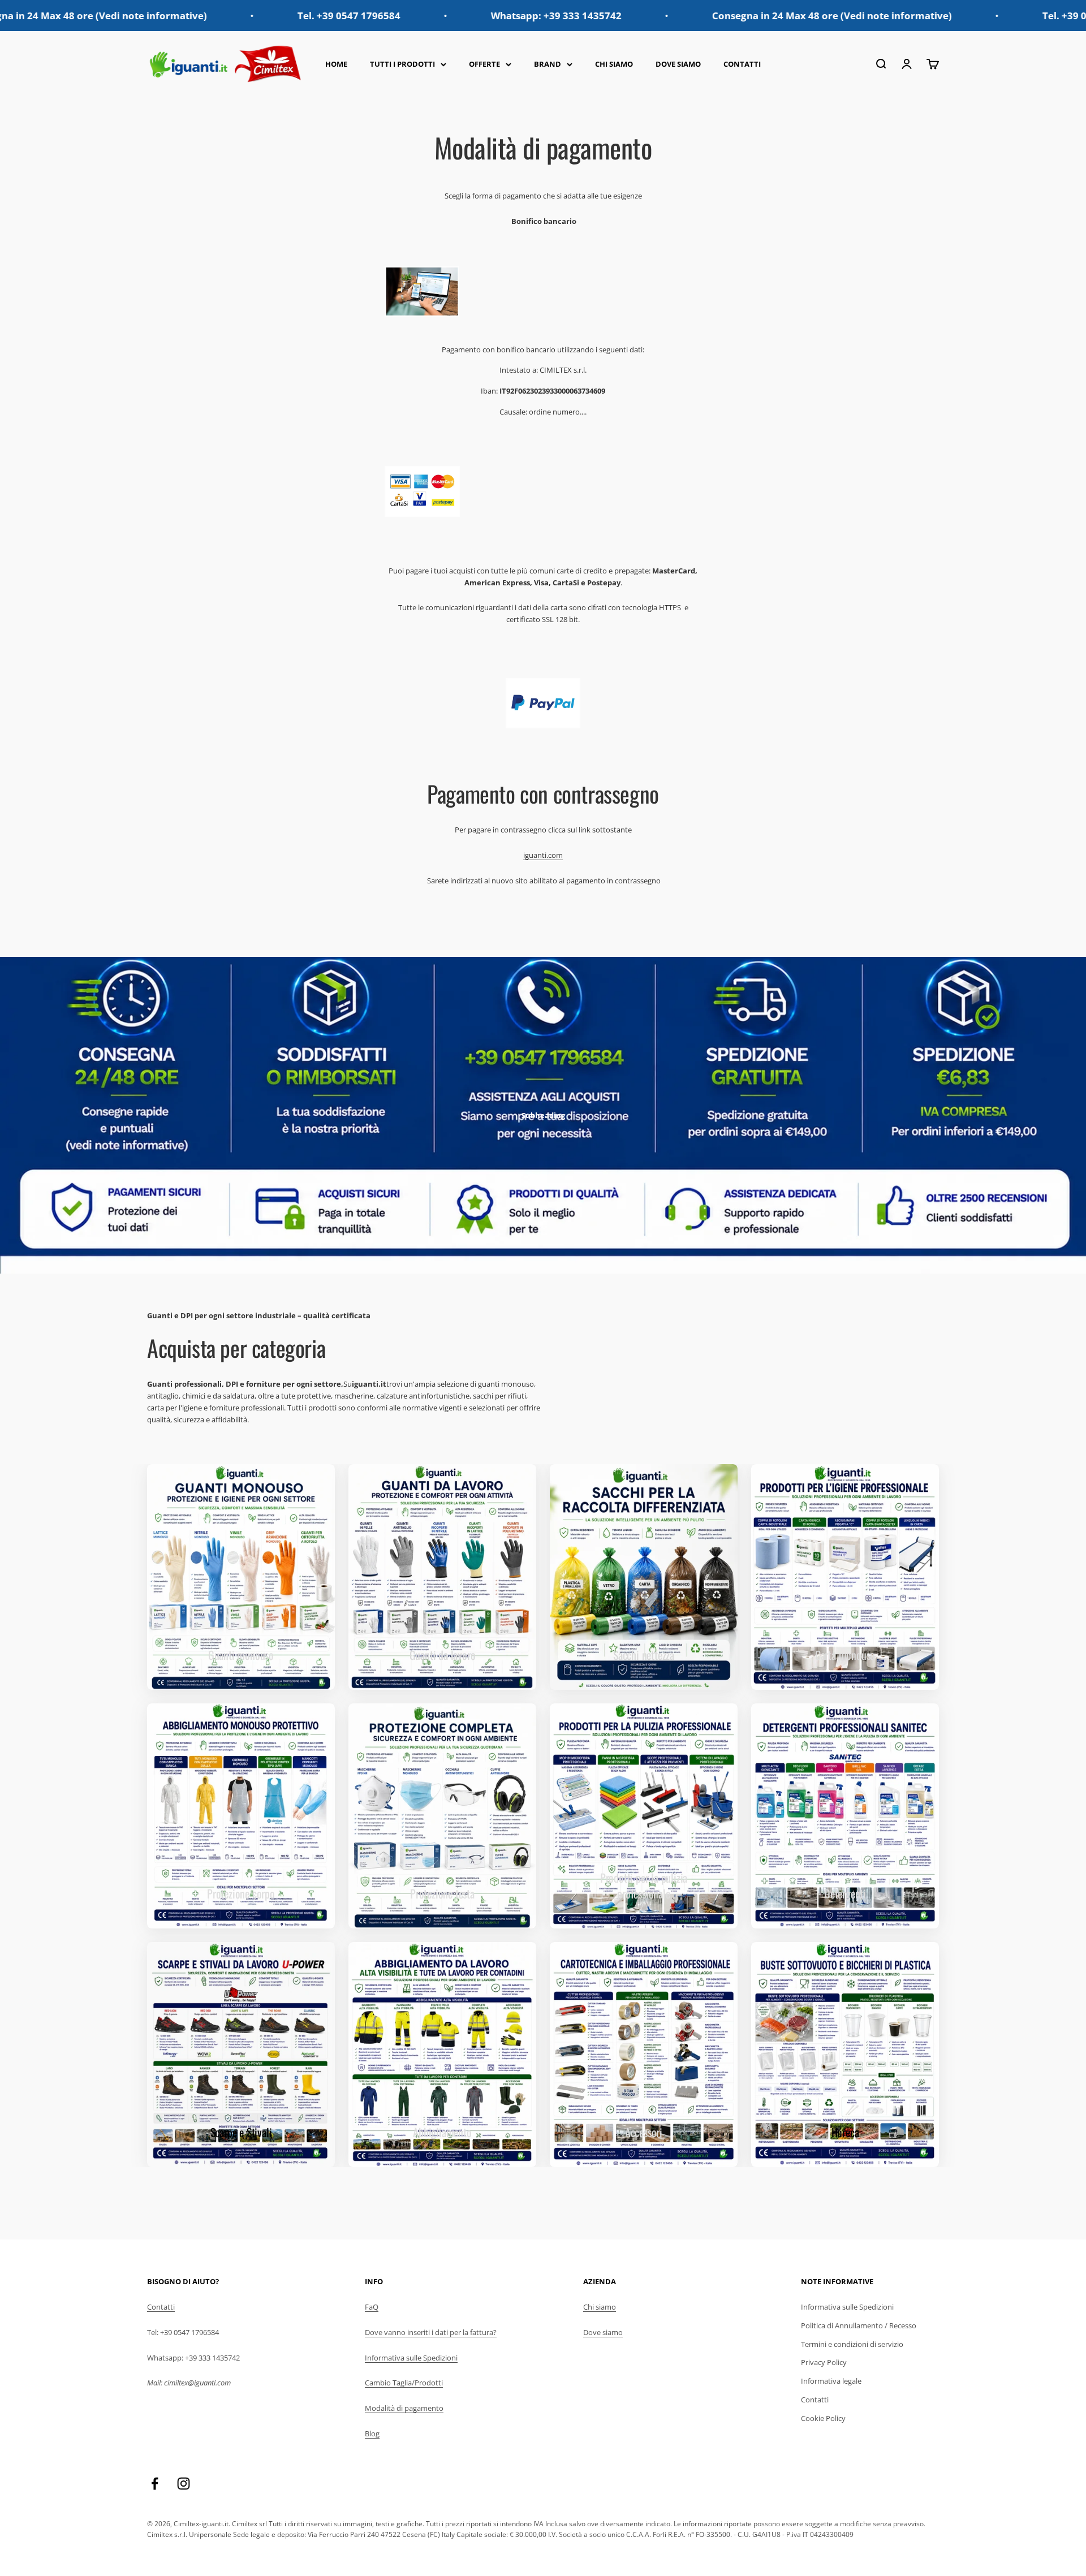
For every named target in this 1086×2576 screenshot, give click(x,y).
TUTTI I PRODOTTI (402, 64)
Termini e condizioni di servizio (852, 2344)
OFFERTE (484, 64)
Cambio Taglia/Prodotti (404, 2383)
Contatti (161, 2307)
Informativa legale (831, 2381)
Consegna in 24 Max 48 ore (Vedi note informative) (679, 16)
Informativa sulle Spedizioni (411, 2358)
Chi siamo (600, 2307)
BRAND (548, 64)
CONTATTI (742, 64)
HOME (336, 64)
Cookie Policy (823, 2418)
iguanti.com (543, 855)
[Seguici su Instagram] (184, 2484)
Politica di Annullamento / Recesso (859, 2325)
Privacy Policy (824, 2362)
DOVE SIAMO (678, 64)
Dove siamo (603, 2332)
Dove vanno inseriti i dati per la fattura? (431, 2332)
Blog (372, 2433)
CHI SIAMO (614, 64)
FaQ (372, 2307)
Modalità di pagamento (404, 2408)
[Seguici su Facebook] (155, 2484)
